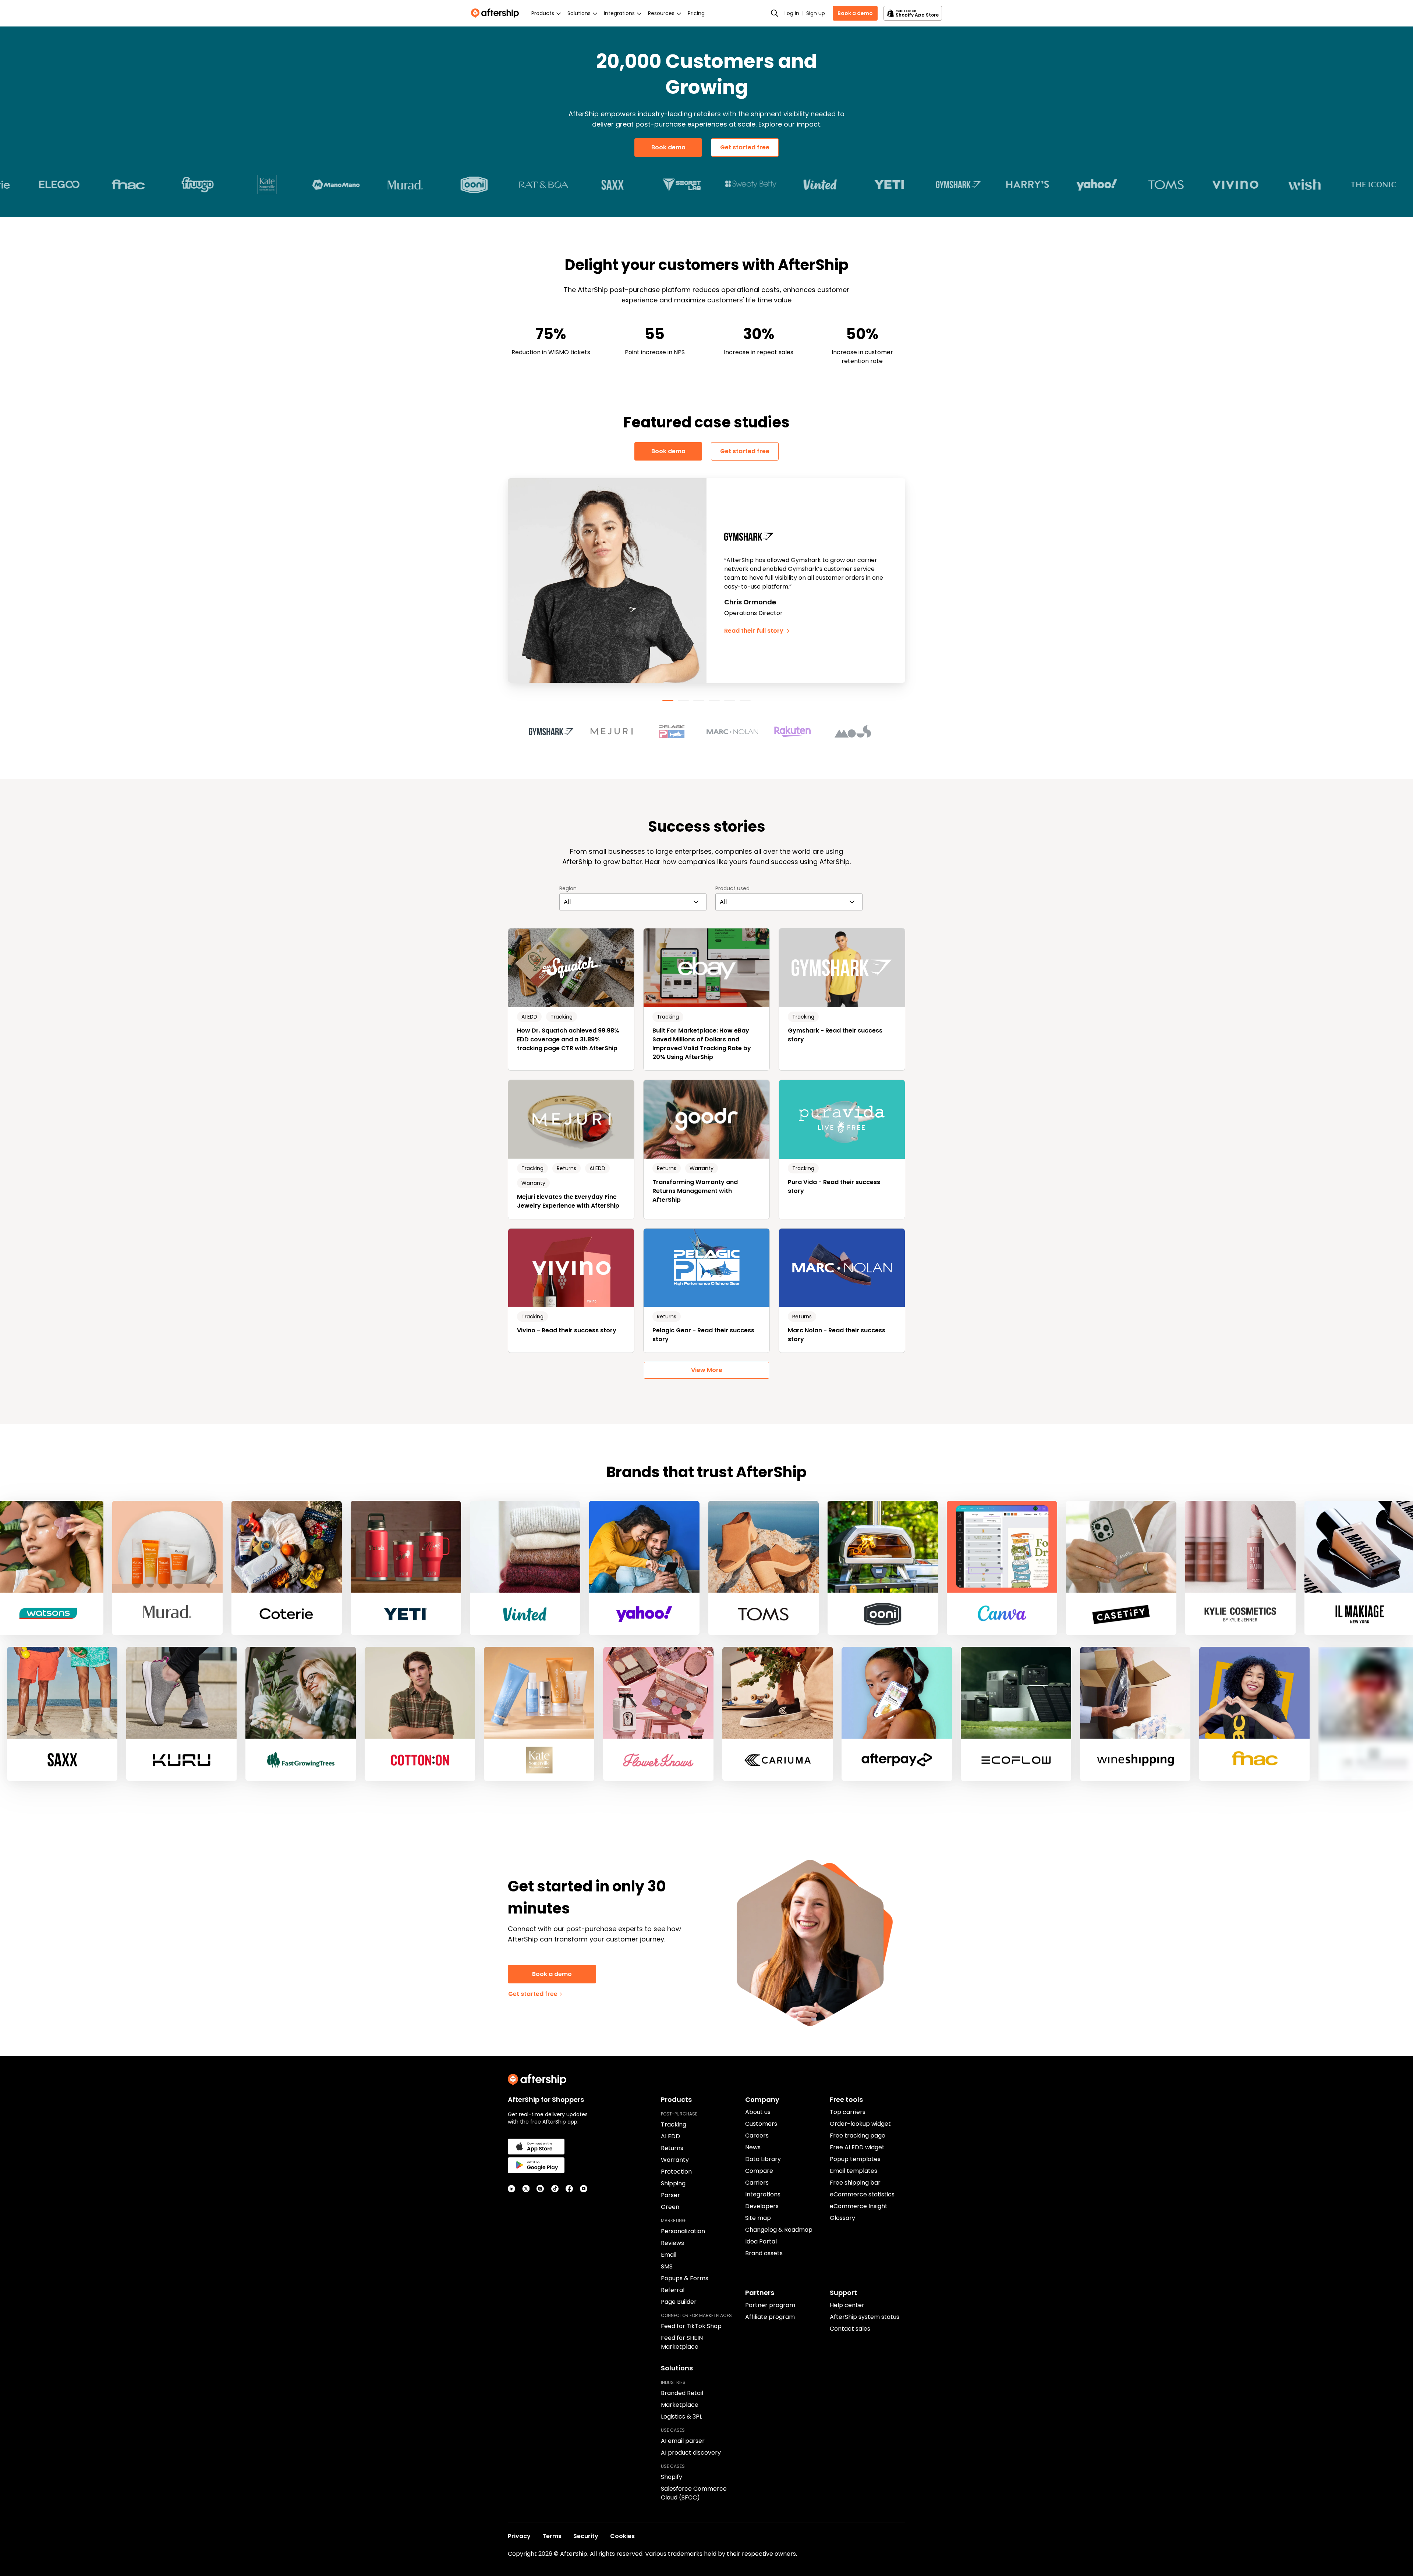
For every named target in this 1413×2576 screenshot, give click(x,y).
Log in (792, 13)
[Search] (775, 13)
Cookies (622, 2536)
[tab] (668, 700)
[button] (556, 732)
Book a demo (855, 13)
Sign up (816, 13)
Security (586, 2536)
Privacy (519, 2536)
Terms (552, 2536)
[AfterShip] (497, 13)
